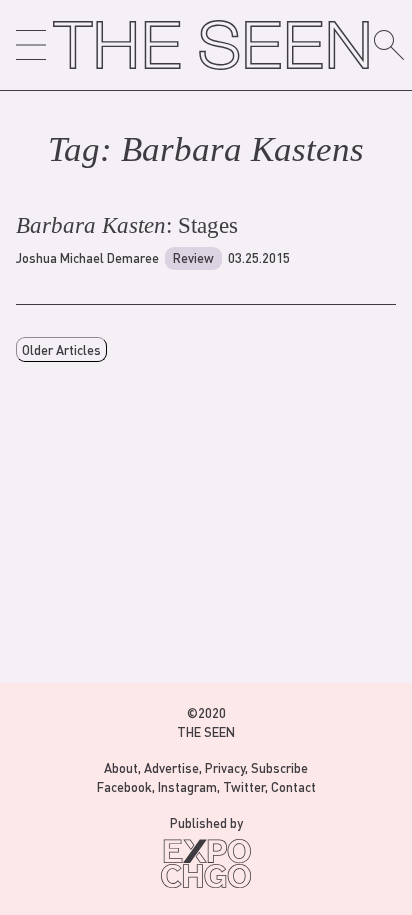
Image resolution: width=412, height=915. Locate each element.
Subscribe (279, 767)
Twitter (244, 786)
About (121, 767)
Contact (293, 786)
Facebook (124, 786)
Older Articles (61, 349)
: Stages (127, 225)
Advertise (171, 767)
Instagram (187, 786)
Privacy (225, 767)
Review (193, 257)
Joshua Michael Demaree (87, 257)
